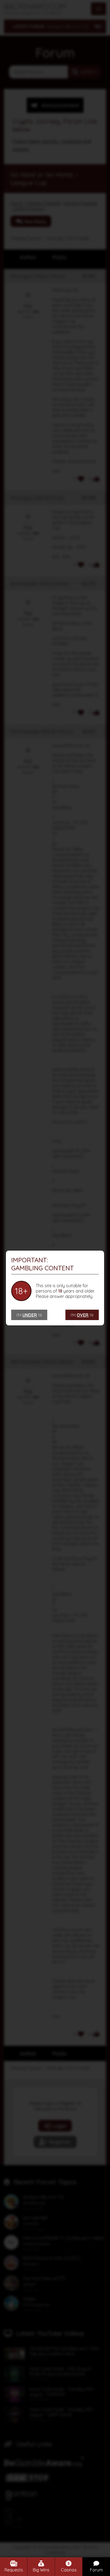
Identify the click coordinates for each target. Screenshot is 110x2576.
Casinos (69, 2570)
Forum (96, 2570)
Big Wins (41, 2570)
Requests (14, 2570)
